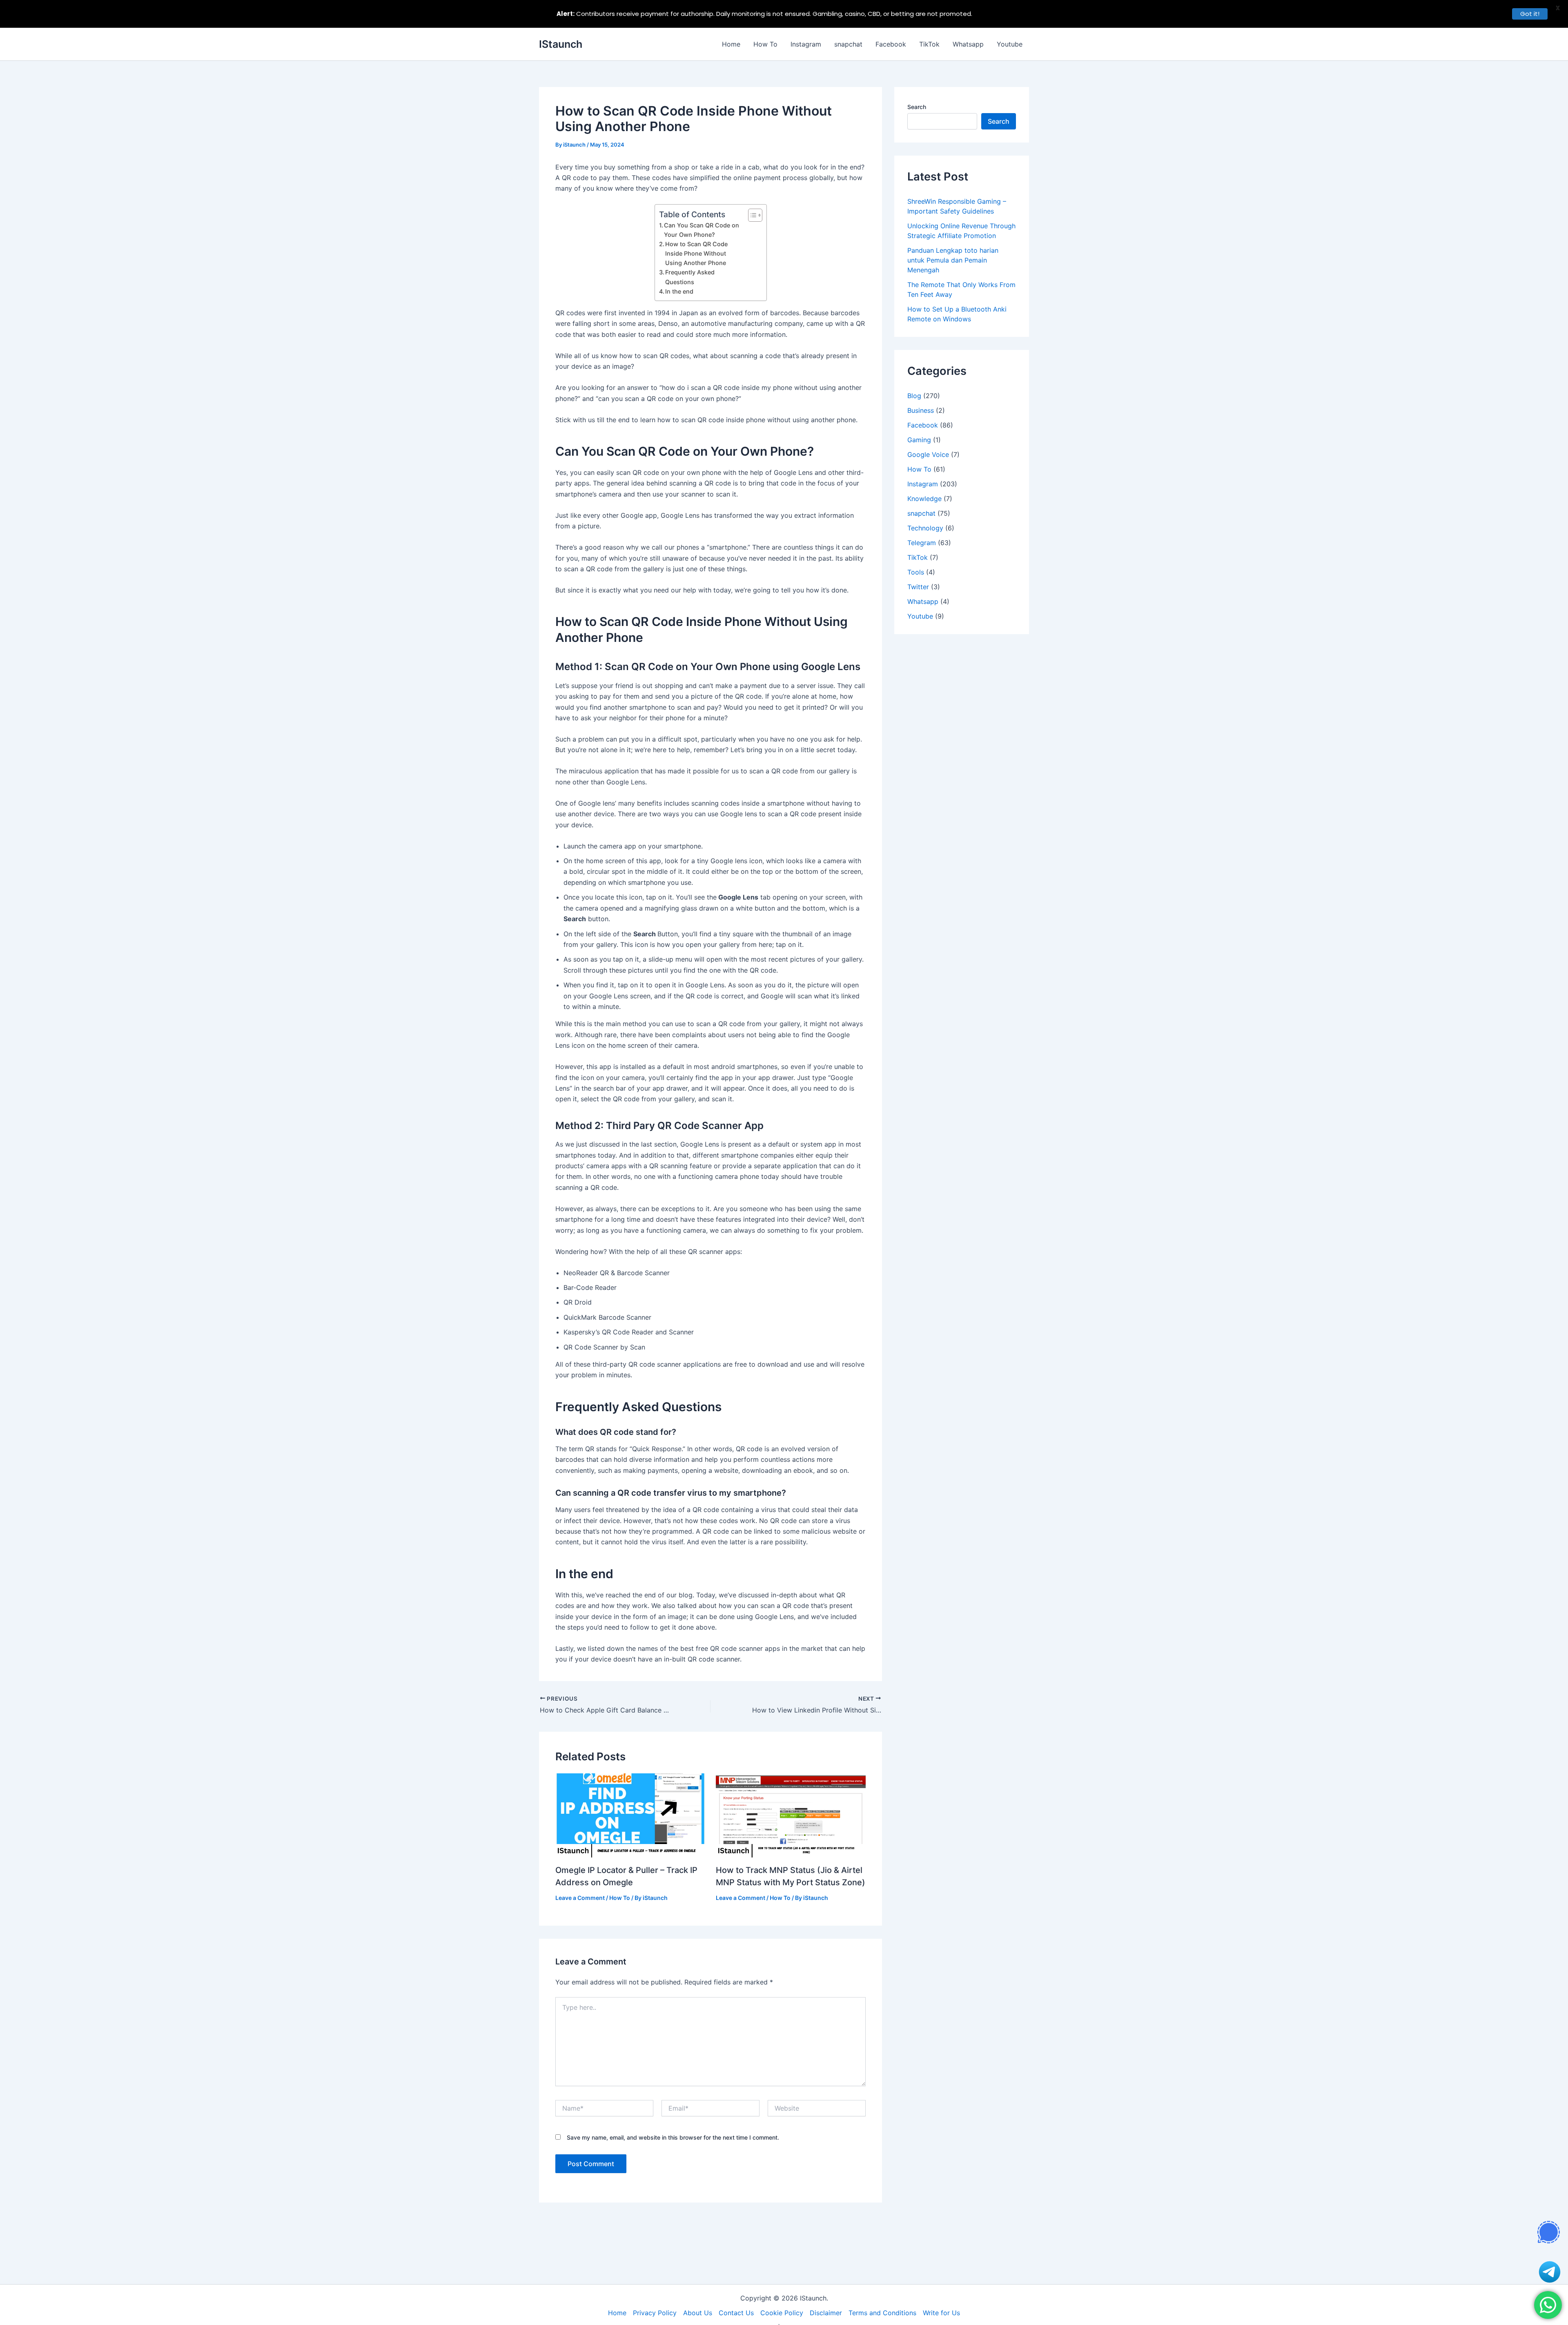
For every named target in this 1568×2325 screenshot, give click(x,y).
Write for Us (941, 2313)
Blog (914, 396)
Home (731, 44)
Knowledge (924, 499)
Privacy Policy (655, 2313)
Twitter (918, 587)
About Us (698, 2313)
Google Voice (928, 454)
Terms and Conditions (882, 2313)
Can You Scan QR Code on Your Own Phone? (702, 230)
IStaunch (561, 44)
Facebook (891, 44)
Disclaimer (826, 2313)
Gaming (919, 440)
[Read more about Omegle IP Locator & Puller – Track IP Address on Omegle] (630, 1815)
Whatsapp (968, 44)
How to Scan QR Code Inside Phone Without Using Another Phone (696, 253)
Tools (916, 572)
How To (765, 44)
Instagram (806, 44)
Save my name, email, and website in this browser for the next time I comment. (673, 2137)
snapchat (848, 44)
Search (917, 107)
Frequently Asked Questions (690, 277)
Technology (925, 528)
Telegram (922, 543)
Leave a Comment (580, 1898)
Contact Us (736, 2313)
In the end (679, 291)
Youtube (1010, 44)
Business (921, 410)
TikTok (929, 44)
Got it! (1530, 14)
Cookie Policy (782, 2313)
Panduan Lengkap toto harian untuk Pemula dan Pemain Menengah (953, 260)
